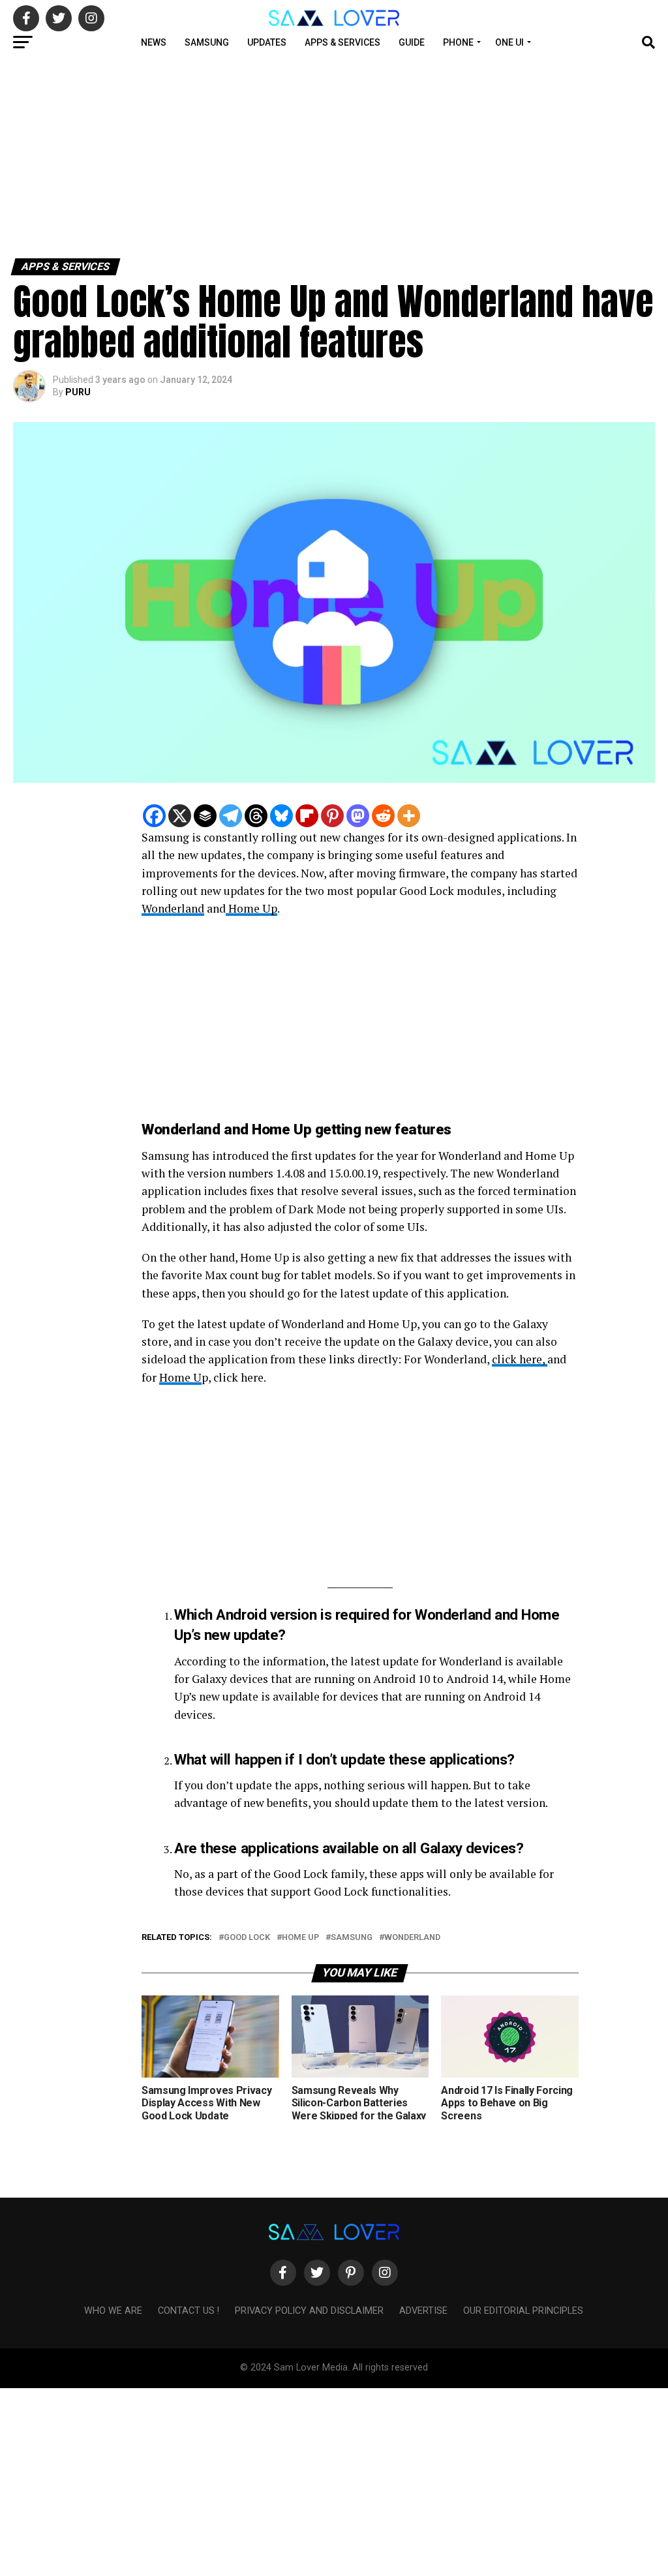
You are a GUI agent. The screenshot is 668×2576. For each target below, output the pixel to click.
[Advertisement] (334, 155)
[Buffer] (205, 816)
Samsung (207, 42)
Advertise (423, 2311)
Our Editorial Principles (523, 2311)
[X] (180, 816)
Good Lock (247, 1938)
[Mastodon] (358, 816)
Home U (180, 1377)
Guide (412, 42)
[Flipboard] (307, 816)
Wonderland (173, 908)
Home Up (251, 908)
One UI (509, 42)
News (154, 42)
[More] (409, 816)
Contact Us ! (189, 2311)
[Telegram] (231, 816)
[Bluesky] (281, 816)
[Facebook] (154, 816)
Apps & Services (342, 42)
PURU (78, 392)
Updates (267, 42)
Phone (458, 42)
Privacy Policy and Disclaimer (309, 2311)
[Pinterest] (332, 816)
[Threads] (256, 816)
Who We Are (113, 2311)
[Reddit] (383, 816)
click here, (520, 1359)
